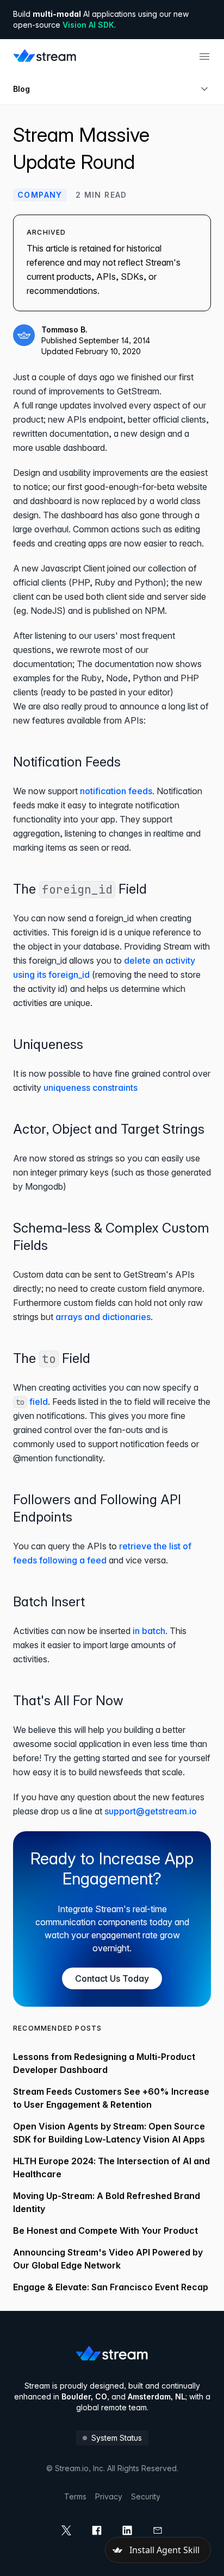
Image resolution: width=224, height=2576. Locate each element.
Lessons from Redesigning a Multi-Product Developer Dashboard (104, 2063)
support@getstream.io (151, 1811)
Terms (75, 2496)
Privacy (109, 2496)
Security (146, 2496)
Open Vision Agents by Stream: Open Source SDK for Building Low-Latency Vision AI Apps (109, 2133)
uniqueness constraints (91, 1088)
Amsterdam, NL (157, 2396)
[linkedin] (127, 2530)
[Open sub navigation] (204, 89)
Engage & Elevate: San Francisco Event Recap (111, 2287)
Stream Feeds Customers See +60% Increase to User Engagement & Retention (111, 2098)
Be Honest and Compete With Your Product (105, 2231)
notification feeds (116, 791)
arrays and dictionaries (103, 1317)
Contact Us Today (112, 1978)
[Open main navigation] (204, 56)
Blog (21, 89)
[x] (66, 2530)
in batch (149, 1631)
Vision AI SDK (88, 25)
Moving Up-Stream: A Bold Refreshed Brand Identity (107, 2202)
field (32, 1402)
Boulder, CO (84, 2396)
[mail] (158, 2530)
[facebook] (97, 2530)
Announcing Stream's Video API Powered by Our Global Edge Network (108, 2259)
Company (40, 195)
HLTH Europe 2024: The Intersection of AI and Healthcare (111, 2167)
